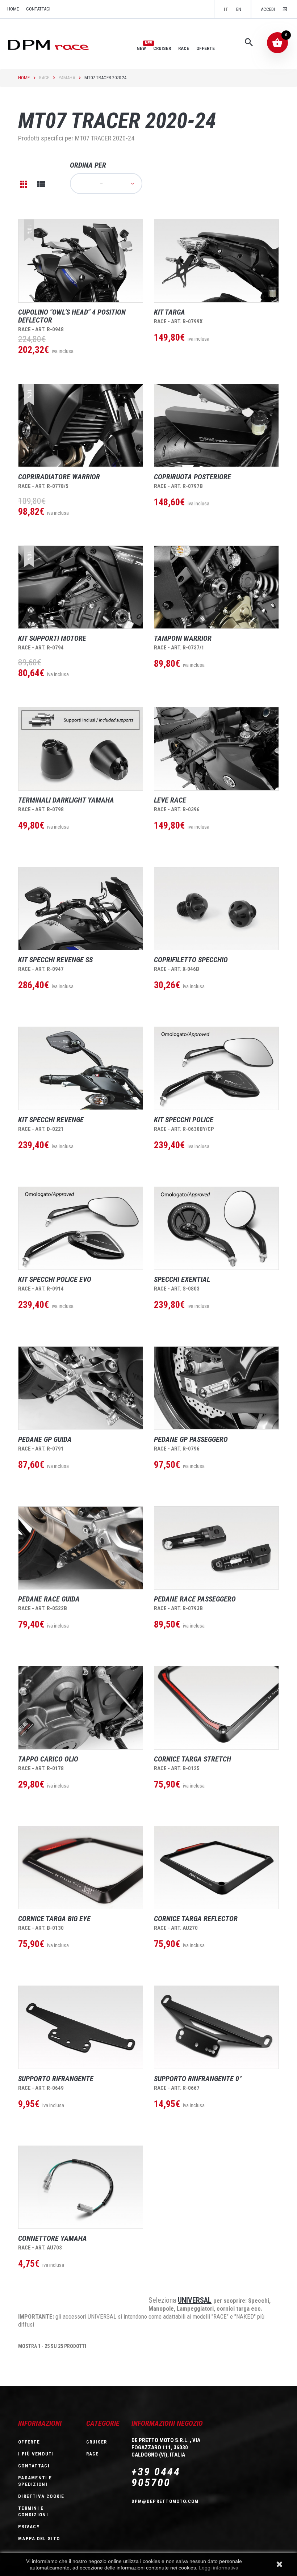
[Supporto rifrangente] (81, 2027)
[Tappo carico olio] (81, 1708)
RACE (184, 48)
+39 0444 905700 (156, 2477)
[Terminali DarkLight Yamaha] (81, 749)
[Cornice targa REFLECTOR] (216, 1868)
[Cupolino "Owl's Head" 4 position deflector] (81, 261)
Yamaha (67, 78)
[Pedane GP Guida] (81, 1388)
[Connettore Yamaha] (81, 2187)
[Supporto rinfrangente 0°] (216, 2027)
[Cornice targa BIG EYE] (81, 1868)
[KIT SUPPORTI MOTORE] (81, 587)
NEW (141, 48)
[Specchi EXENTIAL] (216, 1228)
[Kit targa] (216, 261)
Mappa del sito (39, 2539)
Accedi (268, 9)
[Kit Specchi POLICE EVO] (81, 1228)
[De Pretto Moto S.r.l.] (58, 44)
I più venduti (36, 2454)
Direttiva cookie (41, 2496)
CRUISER (162, 48)
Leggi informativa (219, 2568)
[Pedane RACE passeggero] (216, 1548)
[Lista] (41, 184)
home (13, 9)
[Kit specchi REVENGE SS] (81, 909)
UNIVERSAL (195, 2300)
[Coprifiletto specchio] (216, 909)
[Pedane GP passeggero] (216, 1388)
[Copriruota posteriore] (216, 425)
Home (24, 78)
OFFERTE (206, 48)
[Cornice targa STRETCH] (216, 1708)
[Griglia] (24, 184)
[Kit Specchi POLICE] (216, 1068)
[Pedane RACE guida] (81, 1548)
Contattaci (38, 9)
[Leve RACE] (216, 749)
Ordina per (88, 165)
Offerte (29, 2442)
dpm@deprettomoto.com (165, 2501)
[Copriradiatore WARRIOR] (81, 425)
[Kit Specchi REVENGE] (81, 1068)
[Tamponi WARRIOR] (216, 587)
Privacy (29, 2527)
